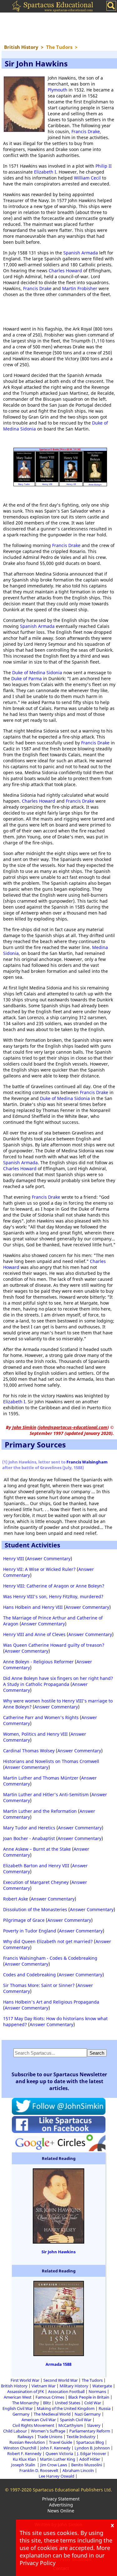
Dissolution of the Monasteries (35, 1909)
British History (14, 2386)
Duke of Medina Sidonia (37, 673)
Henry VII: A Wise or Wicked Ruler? (39, 1569)
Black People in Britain (89, 2397)
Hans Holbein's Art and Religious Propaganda (51, 2002)
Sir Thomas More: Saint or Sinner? (39, 1985)
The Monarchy (26, 2403)
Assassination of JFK (26, 2391)
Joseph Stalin (24, 2465)
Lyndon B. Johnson (92, 2448)
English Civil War (18, 2408)
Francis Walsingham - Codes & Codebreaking (50, 1958)
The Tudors (92, 2380)
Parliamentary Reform (90, 2431)
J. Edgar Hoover (92, 2453)
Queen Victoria (59, 2453)
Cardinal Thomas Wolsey (29, 1751)
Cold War (93, 2403)
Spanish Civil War (76, 2420)
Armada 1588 (58, 2364)
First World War (25, 2380)
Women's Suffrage (48, 2431)
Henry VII (71, 484)
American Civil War (39, 2420)
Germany (21, 2414)
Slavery (94, 2425)
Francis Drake (86, 131)
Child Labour (15, 2431)
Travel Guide (61, 2442)
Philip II (104, 166)
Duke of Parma (27, 678)
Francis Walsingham (87, 1462)
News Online (61, 2511)
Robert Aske (16, 1899)
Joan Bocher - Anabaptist (29, 1838)
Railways (25, 2437)
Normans (97, 2391)
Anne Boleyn (95, 485)
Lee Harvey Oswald (56, 2476)
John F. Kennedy (55, 2448)
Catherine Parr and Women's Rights (41, 1717)
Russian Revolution (27, 2442)
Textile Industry (81, 2437)
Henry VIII (47, 484)
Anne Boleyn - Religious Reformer (38, 1662)
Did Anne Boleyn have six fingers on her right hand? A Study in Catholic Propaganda (58, 1681)
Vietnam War (44, 2386)
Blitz (47, 2403)
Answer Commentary (49, 1559)
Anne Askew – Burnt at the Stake (37, 1849)
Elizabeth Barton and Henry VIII (36, 1866)
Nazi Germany (88, 2414)
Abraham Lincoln (78, 2470)
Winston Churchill (20, 2448)
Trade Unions (50, 2437)
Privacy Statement (61, 2499)
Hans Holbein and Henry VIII (33, 1607)
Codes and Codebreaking (29, 1975)
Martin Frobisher (80, 288)
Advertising (61, 2505)
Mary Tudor (24, 484)
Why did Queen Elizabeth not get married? (48, 1941)
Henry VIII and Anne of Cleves (34, 1634)
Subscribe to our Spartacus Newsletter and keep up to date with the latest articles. (59, 2081)
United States (68, 2403)
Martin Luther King (58, 2459)
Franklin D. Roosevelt (39, 2470)
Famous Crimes (50, 2397)
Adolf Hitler (90, 2459)
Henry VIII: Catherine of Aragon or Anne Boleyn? (54, 1586)
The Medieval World (52, 2414)
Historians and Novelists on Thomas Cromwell (51, 1761)
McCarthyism (71, 2425)
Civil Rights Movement (33, 2425)
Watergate (102, 2386)
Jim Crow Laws (54, 2465)
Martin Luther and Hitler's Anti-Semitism (46, 1794)
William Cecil (87, 178)
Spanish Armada (81, 253)
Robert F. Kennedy (24, 2453)
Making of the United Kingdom (66, 2408)
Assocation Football (66, 2391)
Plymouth (58, 90)
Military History (74, 2386)
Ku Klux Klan (24, 2459)
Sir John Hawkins (58, 2252)
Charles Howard (65, 271)
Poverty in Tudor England (30, 1931)
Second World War (61, 2380)
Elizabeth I (45, 172)
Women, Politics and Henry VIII (35, 1734)
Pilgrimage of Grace (24, 1920)
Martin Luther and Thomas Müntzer (41, 1778)
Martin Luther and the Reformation (40, 1811)
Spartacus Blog (90, 2442)
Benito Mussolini (87, 2465)
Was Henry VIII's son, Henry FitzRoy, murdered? (53, 1596)
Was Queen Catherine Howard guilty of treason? (54, 1645)
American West (18, 2397)
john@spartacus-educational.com (73, 1427)
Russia (105, 2408)
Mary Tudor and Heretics (29, 1828)
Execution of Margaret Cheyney (36, 1882)
